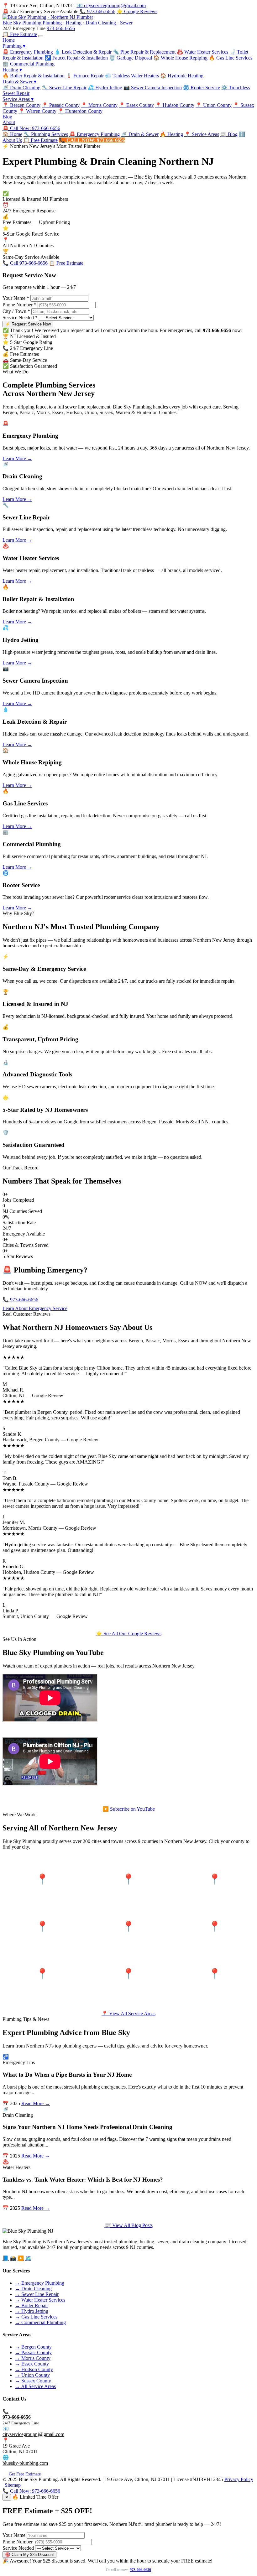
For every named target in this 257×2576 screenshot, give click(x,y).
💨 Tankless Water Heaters (132, 76)
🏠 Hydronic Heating (182, 76)
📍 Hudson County (175, 105)
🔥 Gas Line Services (231, 58)
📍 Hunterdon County (80, 111)
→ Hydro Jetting (32, 2311)
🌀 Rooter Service (202, 88)
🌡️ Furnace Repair (85, 76)
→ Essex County (32, 2364)
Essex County (42, 1933)
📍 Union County (214, 105)
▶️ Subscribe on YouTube (129, 1809)
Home (9, 40)
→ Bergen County (33, 2347)
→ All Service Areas (35, 2386)
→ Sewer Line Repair (37, 2294)
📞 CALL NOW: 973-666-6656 (92, 140)
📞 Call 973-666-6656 (25, 263)
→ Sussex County (33, 2381)
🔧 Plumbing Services (46, 134)
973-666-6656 (61, 28)
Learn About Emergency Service (35, 1308)
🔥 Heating (171, 134)
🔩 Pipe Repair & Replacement (144, 52)
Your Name (14, 2535)
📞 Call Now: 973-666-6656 (31, 2491)
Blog (7, 117)
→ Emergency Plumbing (40, 2283)
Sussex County (42, 1981)
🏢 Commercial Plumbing (29, 64)
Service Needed (18, 2548)
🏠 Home (12, 134)
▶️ (21, 2258)
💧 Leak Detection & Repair (83, 52)
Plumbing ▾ (14, 46)
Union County (215, 1933)
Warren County (128, 1981)
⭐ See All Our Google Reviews (129, 1634)
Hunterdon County (215, 1981)
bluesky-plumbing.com (25, 2463)
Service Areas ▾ (18, 99)
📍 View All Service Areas (128, 2014)
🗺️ (28, 2258)
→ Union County (32, 2375)
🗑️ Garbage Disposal (131, 58)
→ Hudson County (34, 2369)
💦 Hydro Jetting (105, 88)
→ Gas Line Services (36, 2317)
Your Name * (16, 298)
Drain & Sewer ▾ (19, 82)
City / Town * (16, 311)
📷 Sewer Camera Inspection (153, 88)
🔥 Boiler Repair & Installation (34, 76)
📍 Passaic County (61, 105)
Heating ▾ (12, 70)
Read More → (36, 2103)
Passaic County (128, 1886)
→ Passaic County (33, 2352)
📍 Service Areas (202, 134)
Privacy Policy (239, 2479)
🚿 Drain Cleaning (21, 88)
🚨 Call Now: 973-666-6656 (31, 128)
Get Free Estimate (25, 2474)
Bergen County (42, 1886)
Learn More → (17, 458)
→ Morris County (33, 2358)
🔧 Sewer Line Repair (64, 88)
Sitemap (13, 2485)
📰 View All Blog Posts (129, 2225)
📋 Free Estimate (20, 34)
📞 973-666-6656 (97, 11)
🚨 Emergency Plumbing (28, 52)
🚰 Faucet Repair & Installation (76, 58)
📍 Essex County (136, 105)
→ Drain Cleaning (33, 2289)
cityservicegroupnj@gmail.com (33, 2434)
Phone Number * (19, 305)
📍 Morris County (99, 105)
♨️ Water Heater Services (202, 52)
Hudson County (128, 1933)
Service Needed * (20, 317)
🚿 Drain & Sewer (140, 134)
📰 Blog (229, 134)
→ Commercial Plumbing (40, 2322)
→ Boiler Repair (31, 2305)
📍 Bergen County (21, 105)
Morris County (215, 1886)
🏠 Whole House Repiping (180, 58)
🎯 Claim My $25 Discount (29, 2555)
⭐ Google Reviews (137, 11)
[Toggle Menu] (41, 36)
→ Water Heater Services (40, 2300)
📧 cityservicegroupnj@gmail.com (111, 5)
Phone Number (18, 2542)
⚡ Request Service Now (28, 324)
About (9, 122)
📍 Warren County (37, 111)
